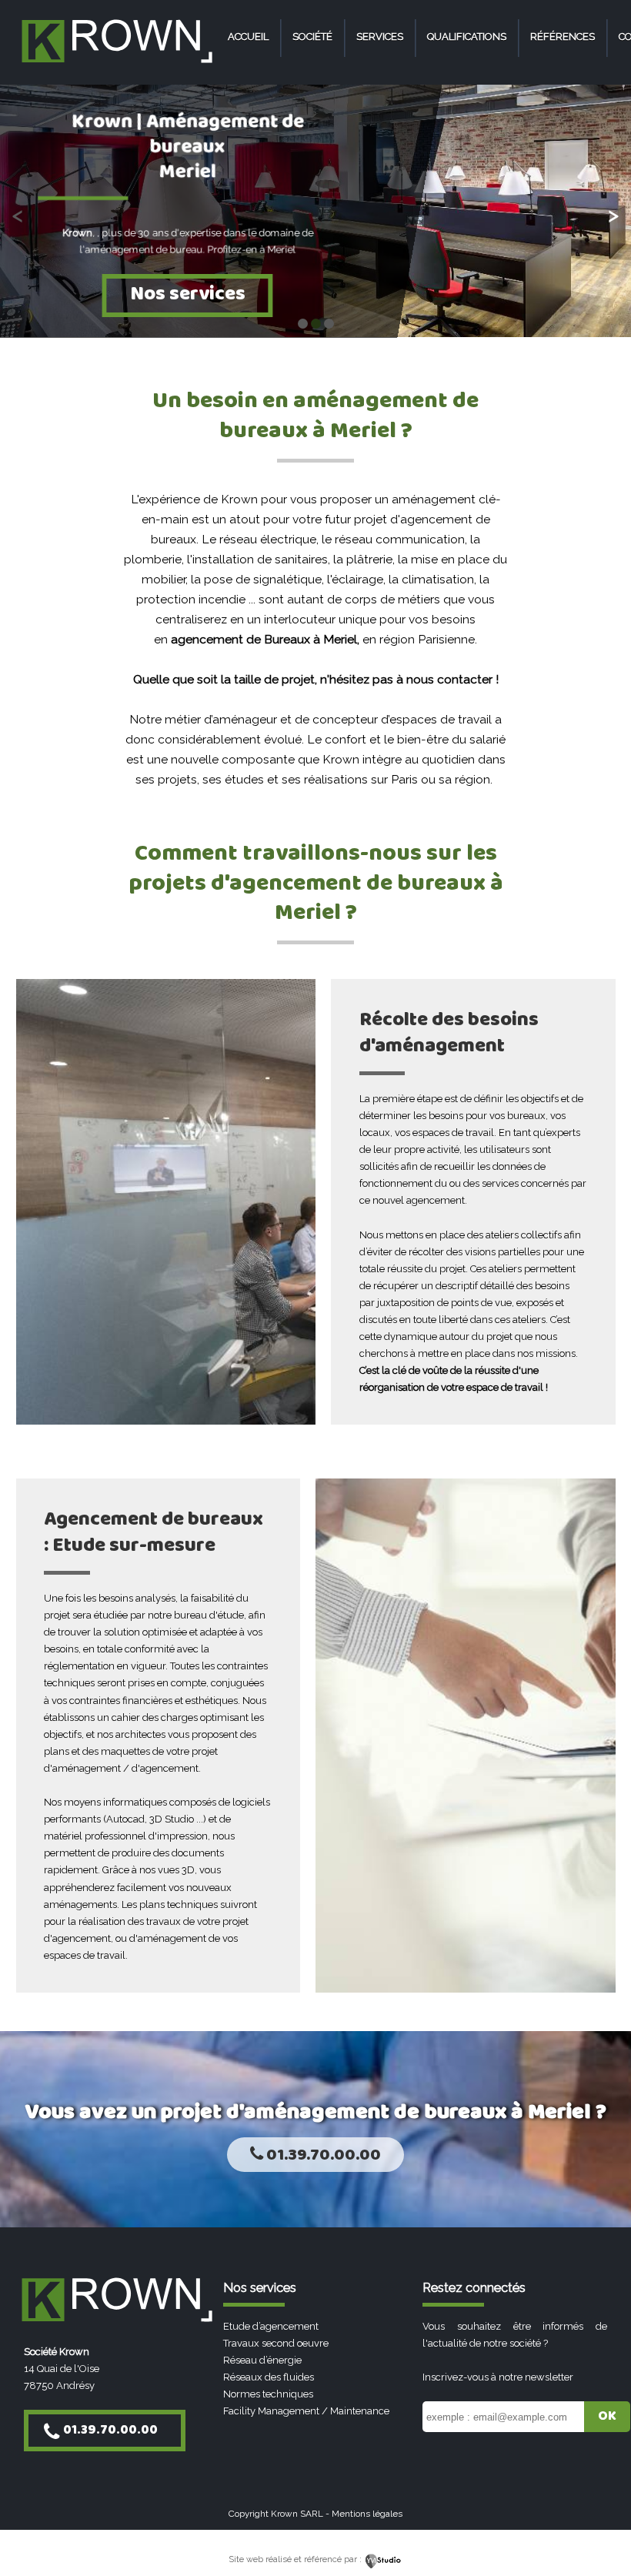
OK (607, 2416)
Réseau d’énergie (262, 2360)
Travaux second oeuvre (276, 2343)
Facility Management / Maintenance (306, 2411)
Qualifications (467, 37)
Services (380, 37)
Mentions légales (367, 2514)
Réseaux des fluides (269, 2377)
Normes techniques (268, 2394)
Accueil (248, 37)
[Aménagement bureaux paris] (116, 64)
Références (563, 37)
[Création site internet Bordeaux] (384, 2559)
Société (312, 37)
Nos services (188, 294)
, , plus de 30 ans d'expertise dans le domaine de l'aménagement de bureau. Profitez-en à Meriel (188, 242)
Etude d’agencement (271, 2326)
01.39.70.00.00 (322, 2155)
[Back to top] (598, 2532)
